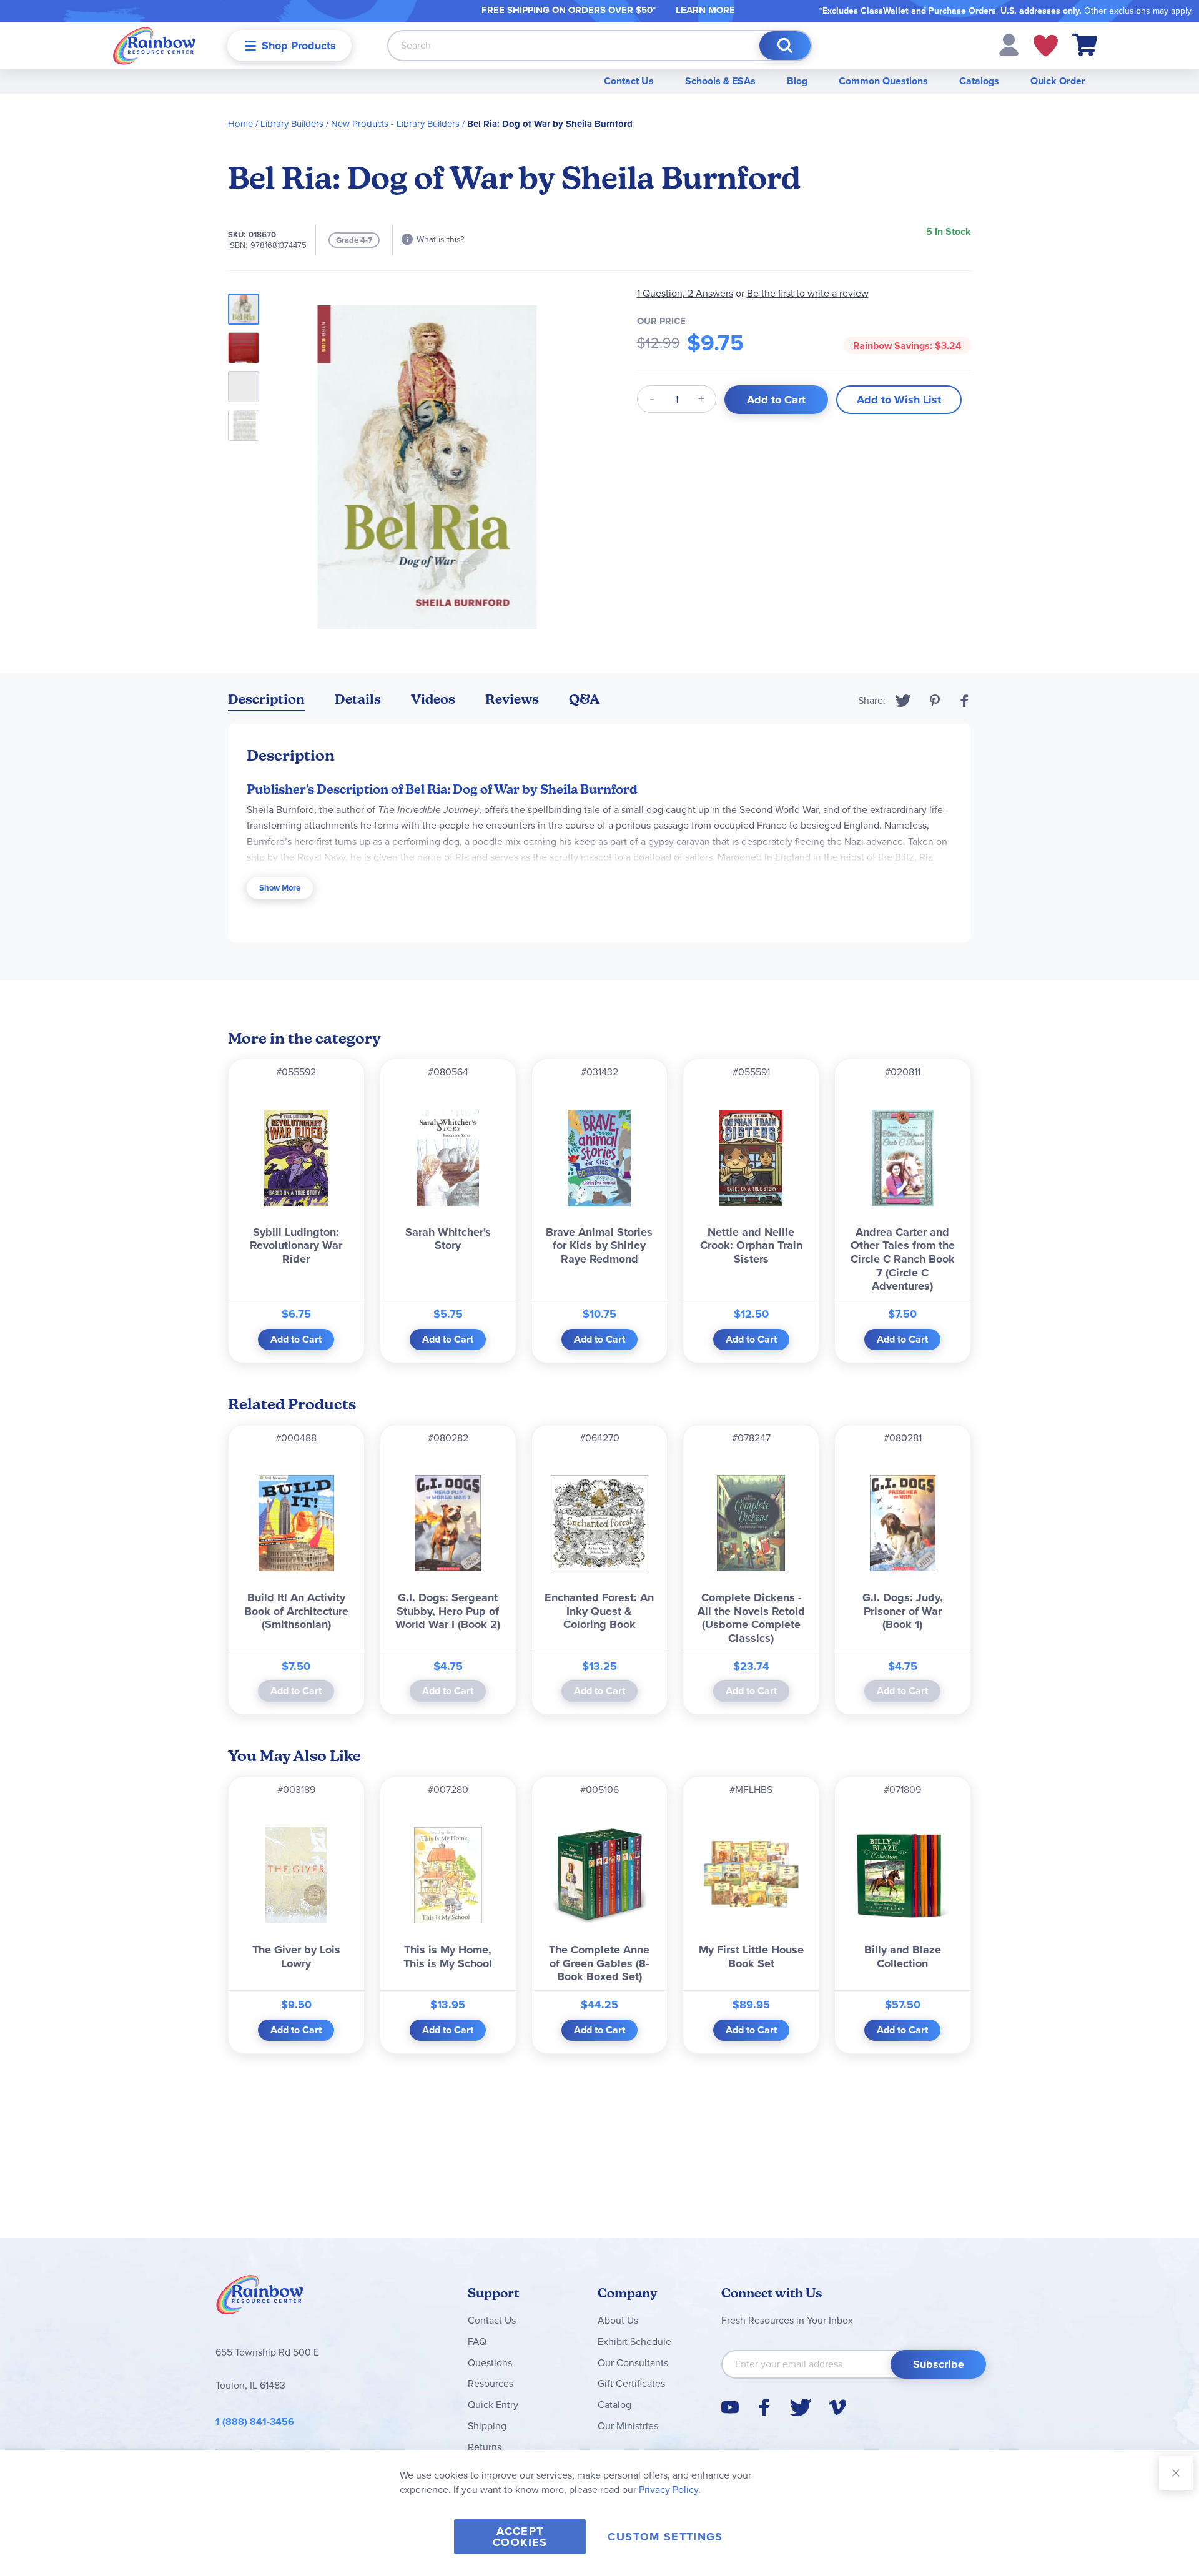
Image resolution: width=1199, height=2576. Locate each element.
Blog (797, 81)
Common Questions (883, 81)
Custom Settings (665, 2537)
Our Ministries (628, 2426)
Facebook (965, 701)
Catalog (614, 2405)
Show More (280, 888)
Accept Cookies (520, 2537)
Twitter (903, 701)
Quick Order (1058, 81)
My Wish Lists (1046, 46)
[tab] (266, 702)
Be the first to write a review (808, 293)
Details (358, 699)
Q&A (585, 699)
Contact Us (629, 81)
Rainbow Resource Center (260, 2298)
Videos (433, 699)
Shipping (487, 2426)
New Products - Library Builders (395, 124)
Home (240, 124)
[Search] (785, 46)
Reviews (512, 699)
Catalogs (979, 81)
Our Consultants (633, 2363)
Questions (490, 2363)
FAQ (477, 2342)
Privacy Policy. (670, 2490)
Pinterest (935, 701)
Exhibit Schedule (634, 2342)
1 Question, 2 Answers (685, 293)
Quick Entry (493, 2405)
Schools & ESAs (720, 81)
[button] (1009, 44)
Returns (485, 2447)
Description (266, 699)
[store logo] (154, 45)
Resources (491, 2383)
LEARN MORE (705, 10)
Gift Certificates (631, 2383)
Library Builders (292, 124)
